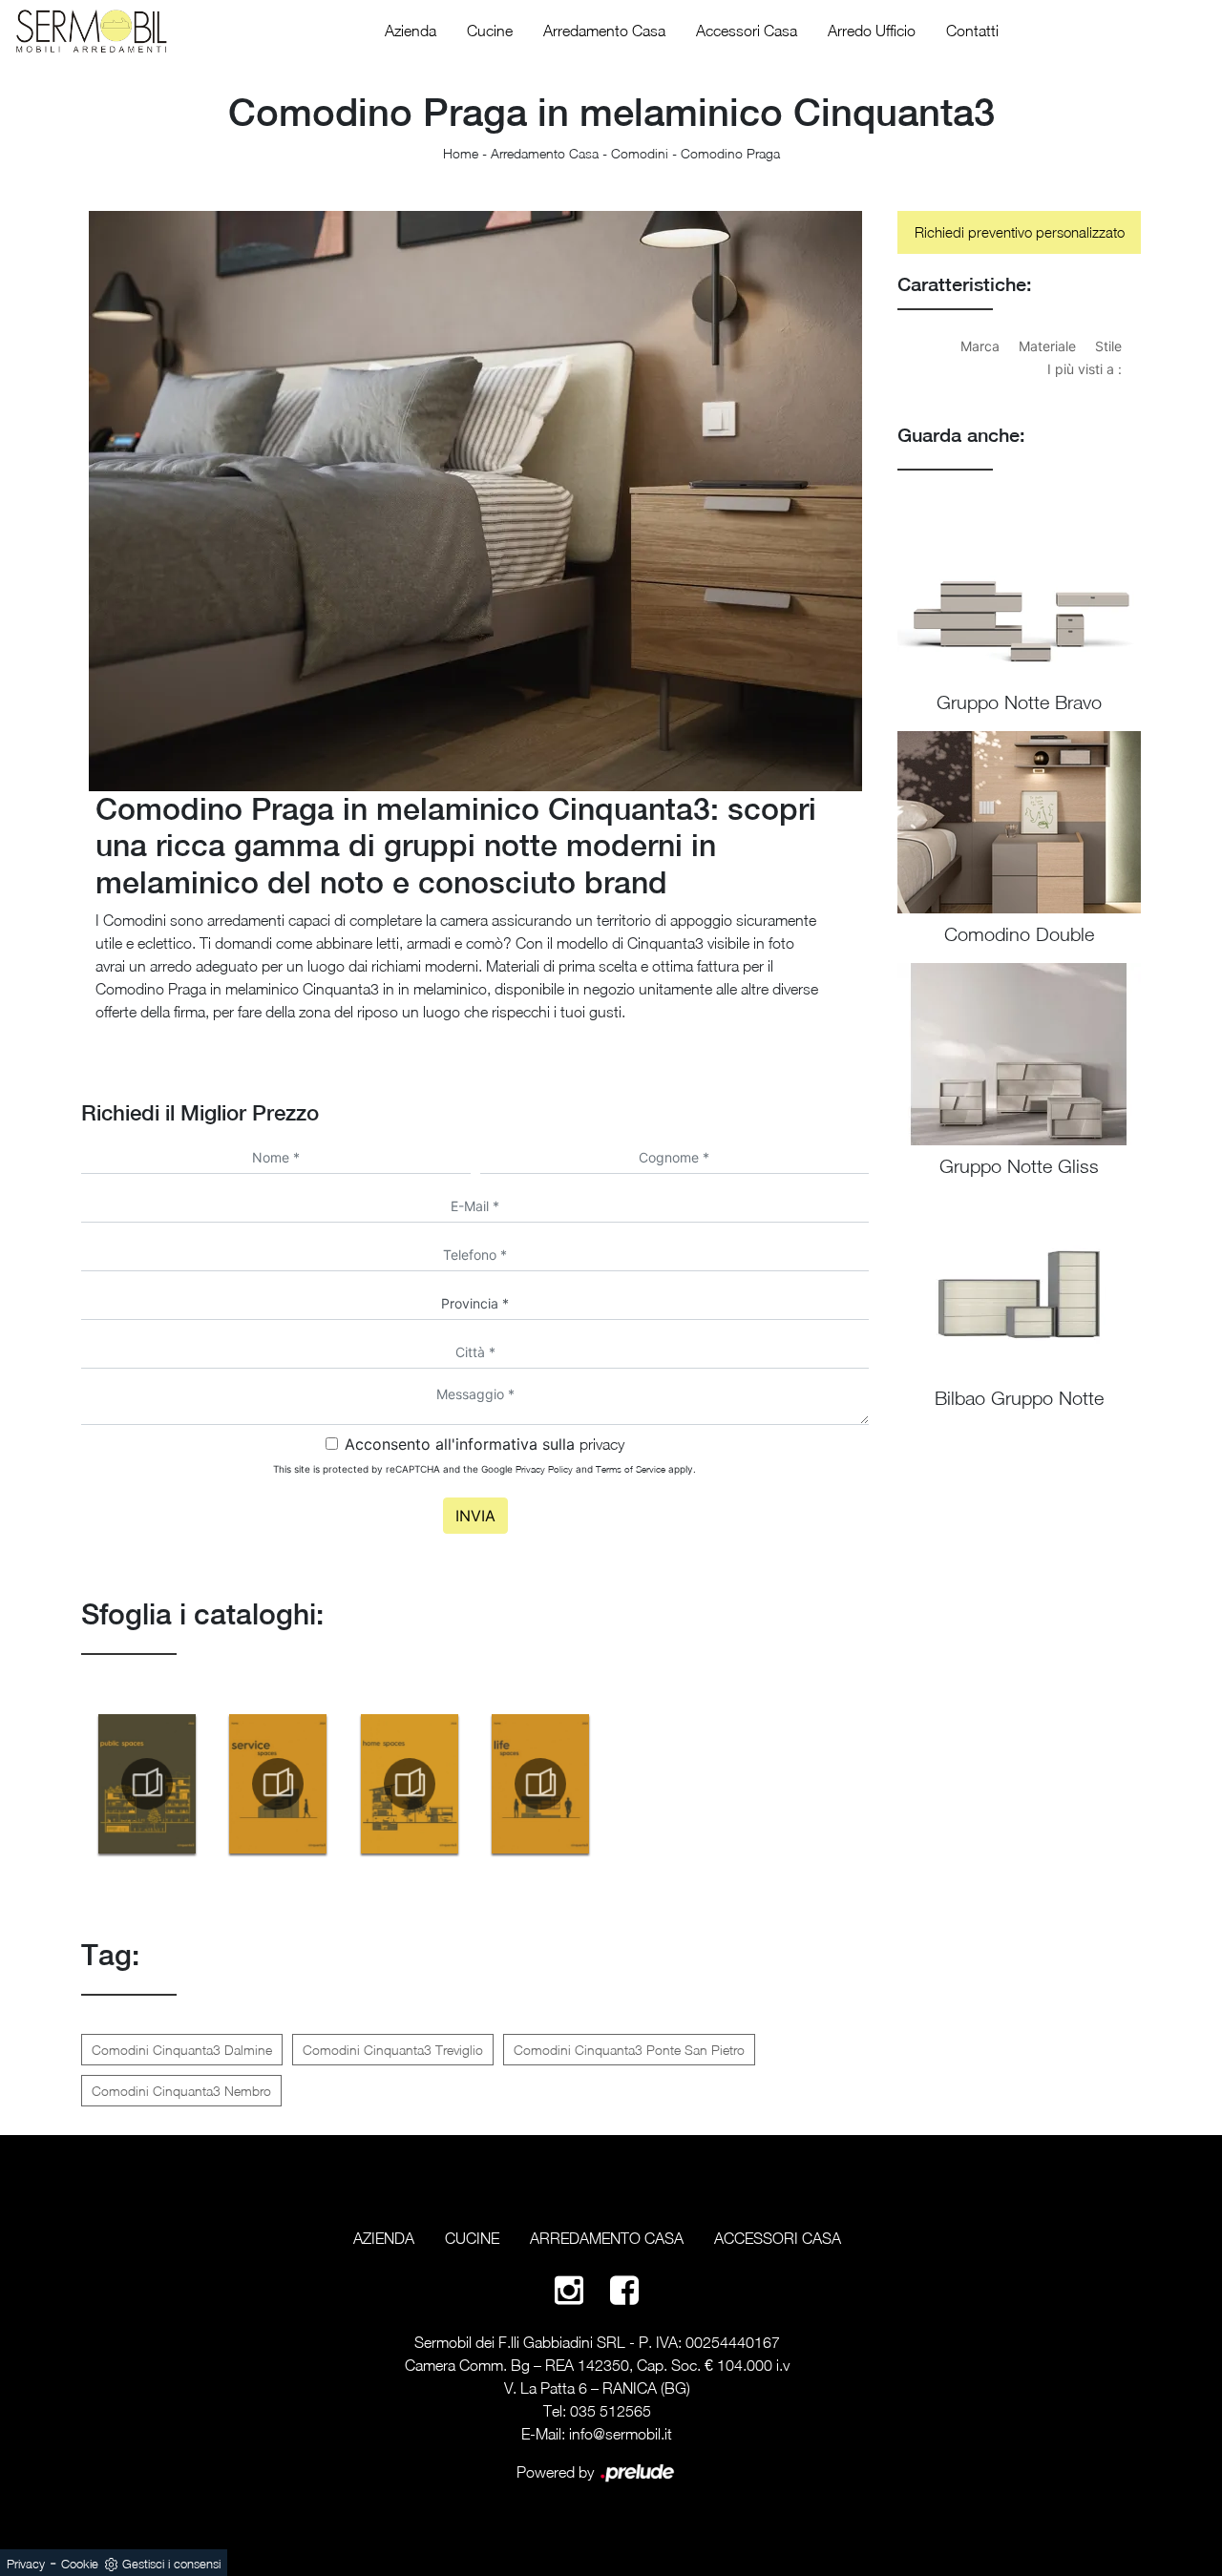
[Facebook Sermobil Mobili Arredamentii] (624, 2289)
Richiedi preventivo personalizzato (1020, 232)
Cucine (490, 31)
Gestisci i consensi (171, 2564)
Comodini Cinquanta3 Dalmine (182, 2050)
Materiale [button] (1047, 346)
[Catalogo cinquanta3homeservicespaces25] (279, 1784)
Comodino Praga (730, 153)
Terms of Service (631, 1469)
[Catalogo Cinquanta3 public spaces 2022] (147, 1784)
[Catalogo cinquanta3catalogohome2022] (410, 1784)
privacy (602, 1444)
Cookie (80, 2564)
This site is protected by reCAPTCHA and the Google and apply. (485, 1469)
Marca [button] (980, 346)
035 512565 (611, 2411)
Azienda (411, 31)
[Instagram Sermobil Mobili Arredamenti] (569, 2289)
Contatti (972, 31)
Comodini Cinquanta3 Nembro (181, 2091)
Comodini (640, 153)
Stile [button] (1108, 346)
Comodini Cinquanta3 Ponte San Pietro (629, 2050)
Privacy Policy (544, 1469)
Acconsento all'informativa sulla (485, 1444)
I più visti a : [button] (1085, 369)
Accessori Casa (747, 31)
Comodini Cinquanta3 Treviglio (393, 2050)
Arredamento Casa (604, 31)
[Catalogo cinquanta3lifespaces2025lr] (541, 1784)
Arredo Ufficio (872, 31)
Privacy (26, 2564)
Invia (475, 1516)
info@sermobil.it (621, 2434)
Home (461, 153)
